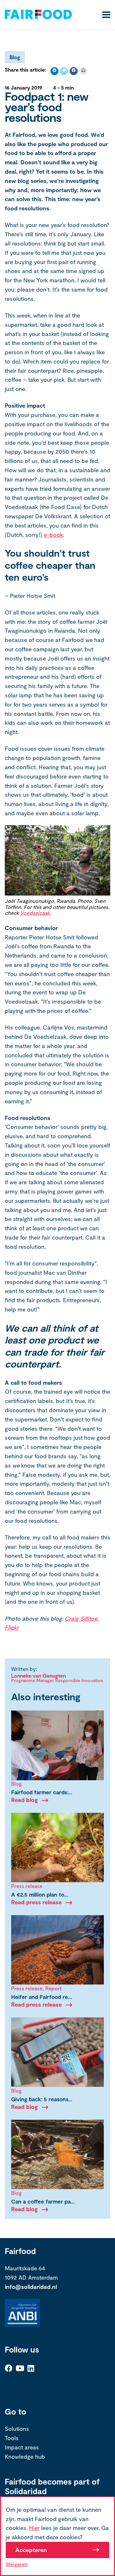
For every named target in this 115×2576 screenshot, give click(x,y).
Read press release (36, 1902)
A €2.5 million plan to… (40, 1894)
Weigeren (17, 2564)
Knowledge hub (25, 2456)
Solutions (17, 2429)
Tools (12, 2438)
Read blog (24, 1800)
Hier (34, 2528)
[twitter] (64, 71)
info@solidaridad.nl (31, 2287)
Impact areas (22, 2447)
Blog (15, 57)
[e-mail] (83, 71)
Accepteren (31, 2550)
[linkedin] (54, 71)
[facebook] (74, 71)
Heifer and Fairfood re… (42, 1997)
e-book (53, 535)
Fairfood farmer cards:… (42, 1792)
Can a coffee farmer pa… (43, 2201)
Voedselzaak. (35, 913)
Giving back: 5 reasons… (42, 2099)
